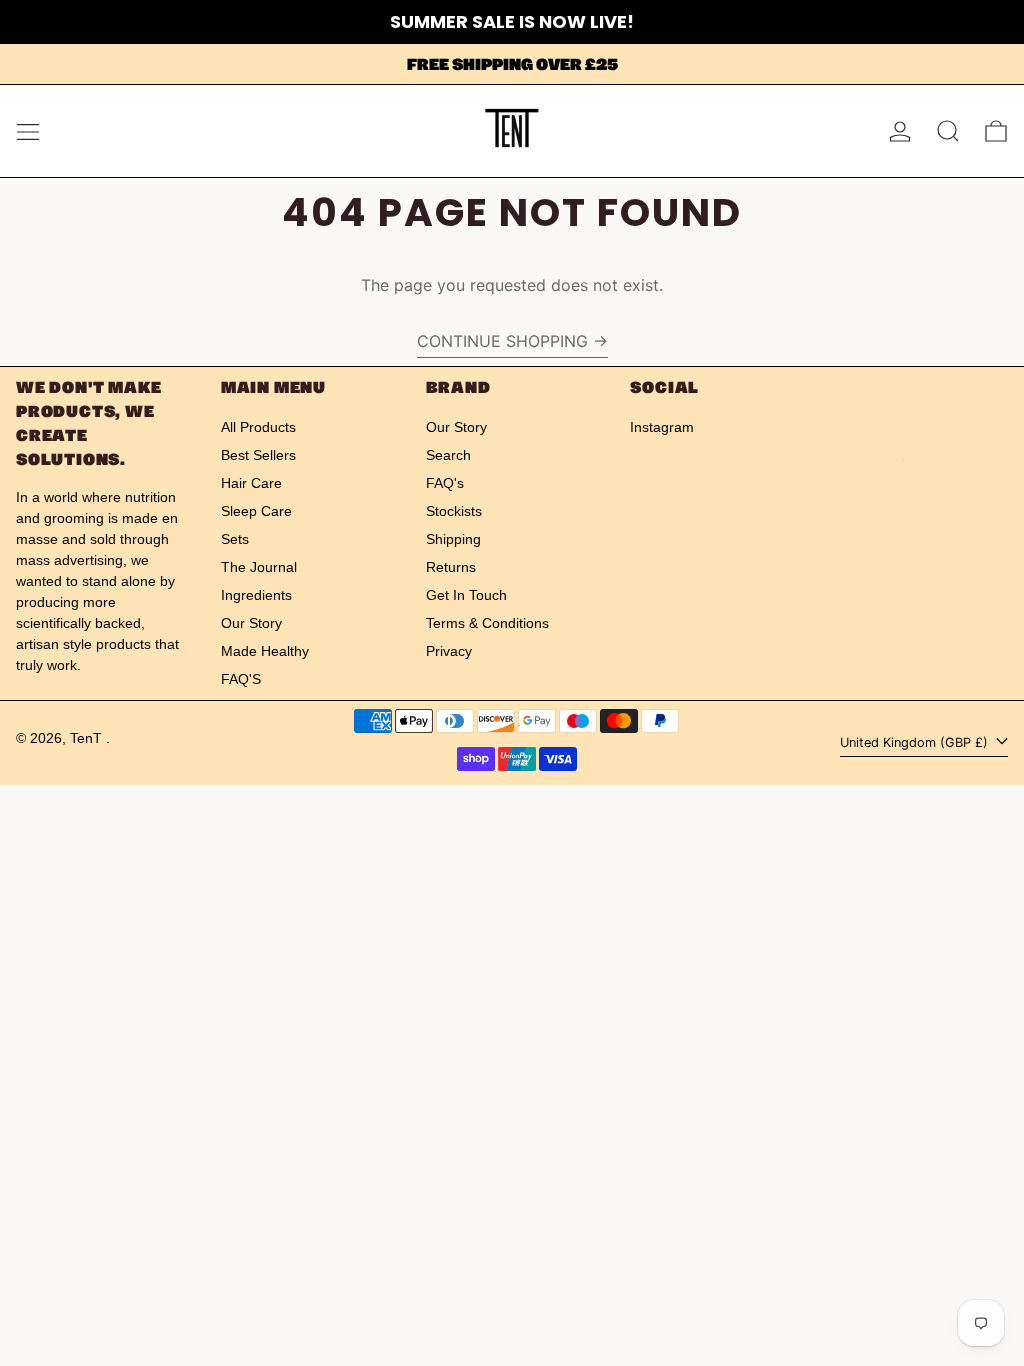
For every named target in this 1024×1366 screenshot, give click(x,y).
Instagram (662, 427)
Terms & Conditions (487, 623)
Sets (235, 539)
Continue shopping (502, 341)
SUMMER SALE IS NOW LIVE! (512, 21)
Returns (451, 567)
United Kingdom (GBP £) (916, 742)
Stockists (454, 511)
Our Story (251, 623)
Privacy (449, 651)
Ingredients (256, 595)
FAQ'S (241, 679)
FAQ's (445, 483)
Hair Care (251, 483)
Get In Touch (466, 595)
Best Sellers (258, 455)
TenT (88, 738)
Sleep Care (256, 511)
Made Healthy (265, 651)
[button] (948, 131)
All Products (258, 427)
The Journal (259, 567)
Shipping (453, 539)
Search (448, 455)
